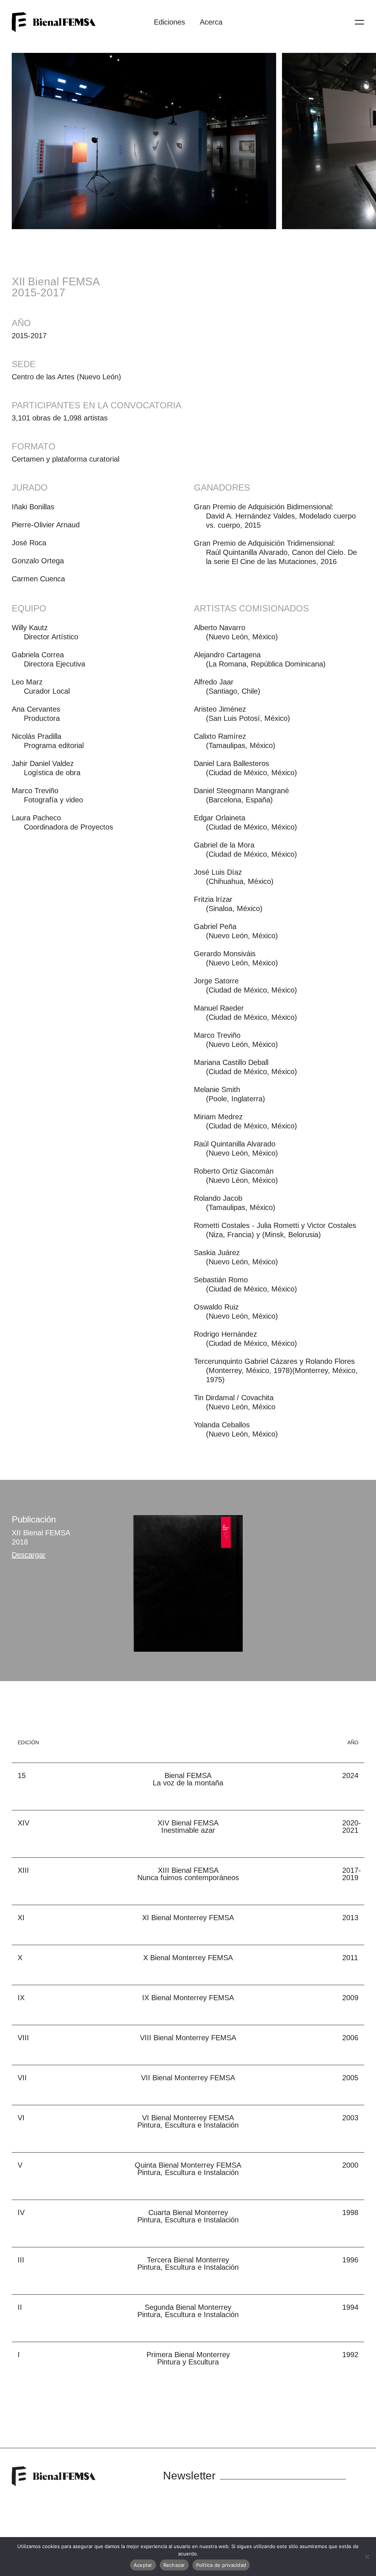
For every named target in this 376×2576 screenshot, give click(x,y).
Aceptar (143, 2565)
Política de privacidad (221, 2565)
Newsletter (189, 2476)
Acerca (211, 22)
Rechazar (174, 2565)
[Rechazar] (367, 2557)
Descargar (29, 1555)
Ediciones (169, 22)
